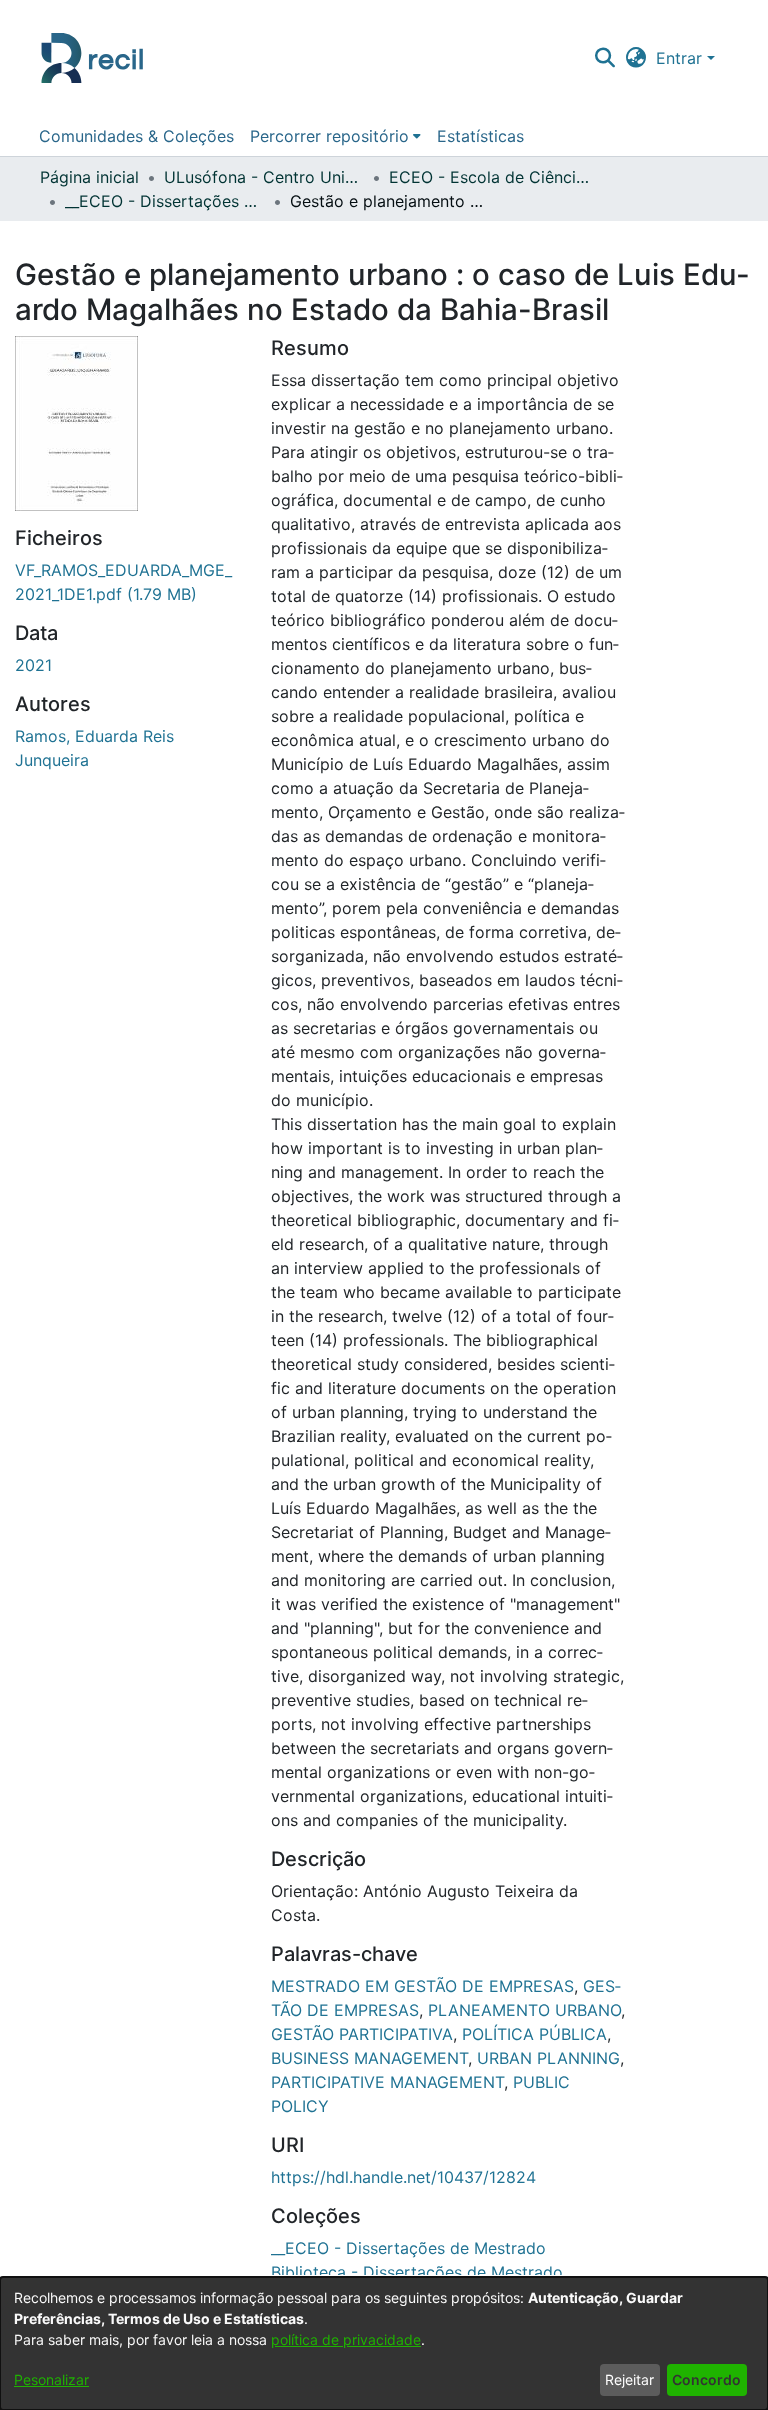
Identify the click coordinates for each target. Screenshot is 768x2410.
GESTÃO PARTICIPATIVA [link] (362, 2034)
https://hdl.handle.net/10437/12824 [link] (403, 2177)
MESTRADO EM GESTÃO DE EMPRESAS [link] (422, 1986)
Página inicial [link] (89, 177)
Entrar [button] (681, 58)
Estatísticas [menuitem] (480, 136)
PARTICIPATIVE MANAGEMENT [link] (387, 2082)
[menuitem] (335, 136)
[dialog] (384, 2343)
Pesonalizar (51, 2379)
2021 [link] (33, 665)
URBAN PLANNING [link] (548, 2058)
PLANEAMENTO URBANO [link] (524, 2010)
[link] (408, 2248)
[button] (604, 58)
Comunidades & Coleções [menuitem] (136, 136)
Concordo (706, 2379)
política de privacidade (346, 2339)
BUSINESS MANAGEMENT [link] (369, 2058)
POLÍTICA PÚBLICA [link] (534, 2034)
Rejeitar (629, 2379)
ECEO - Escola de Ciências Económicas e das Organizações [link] (489, 177)
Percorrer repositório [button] (329, 136)
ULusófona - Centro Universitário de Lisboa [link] (264, 177)
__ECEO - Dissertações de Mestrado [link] (165, 201)
